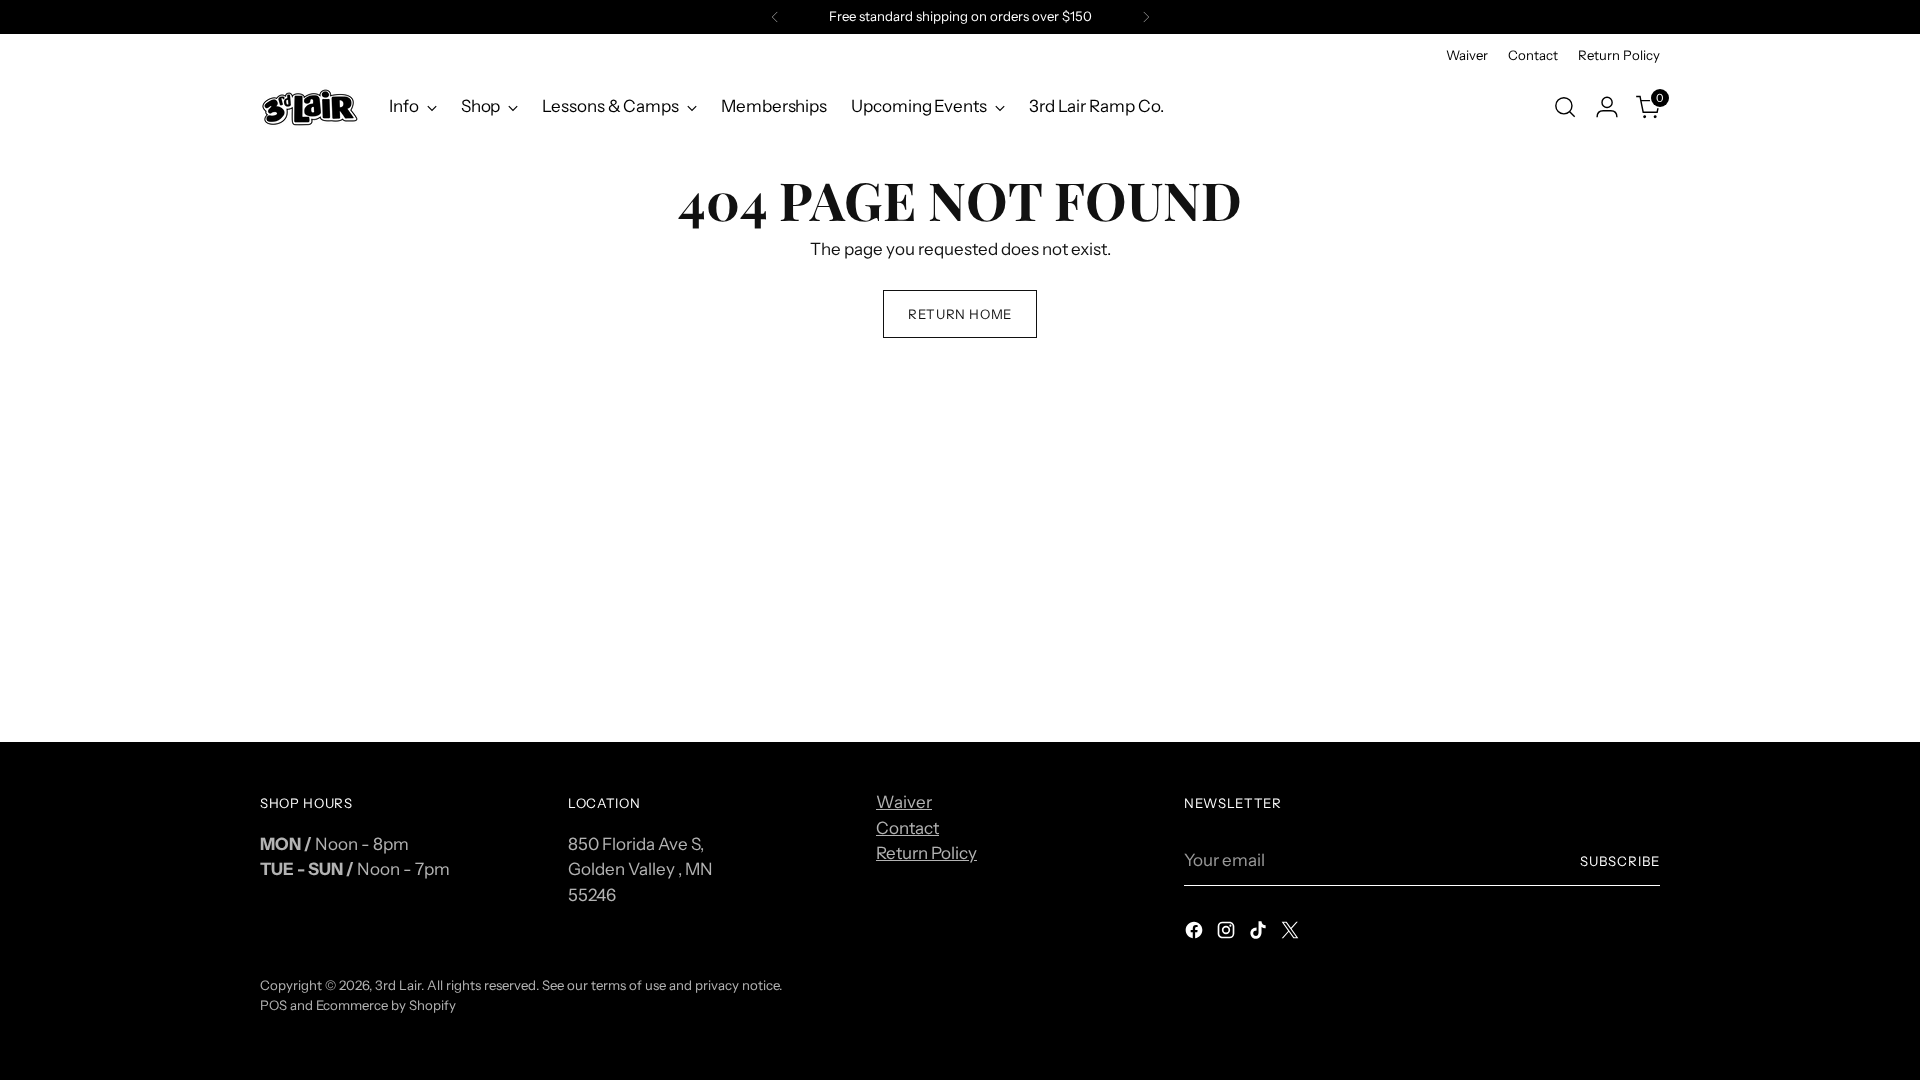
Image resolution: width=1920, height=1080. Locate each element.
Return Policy (926, 853)
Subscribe (1620, 861)
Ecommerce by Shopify (386, 1005)
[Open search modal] (1565, 107)
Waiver (904, 802)
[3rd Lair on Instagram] (1228, 934)
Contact (907, 828)
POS (273, 1005)
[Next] (1146, 17)
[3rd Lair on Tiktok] (1260, 934)
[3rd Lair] (310, 106)
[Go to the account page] (1607, 107)
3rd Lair (398, 985)
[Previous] (775, 17)
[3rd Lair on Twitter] (1292, 934)
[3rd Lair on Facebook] (1196, 934)
